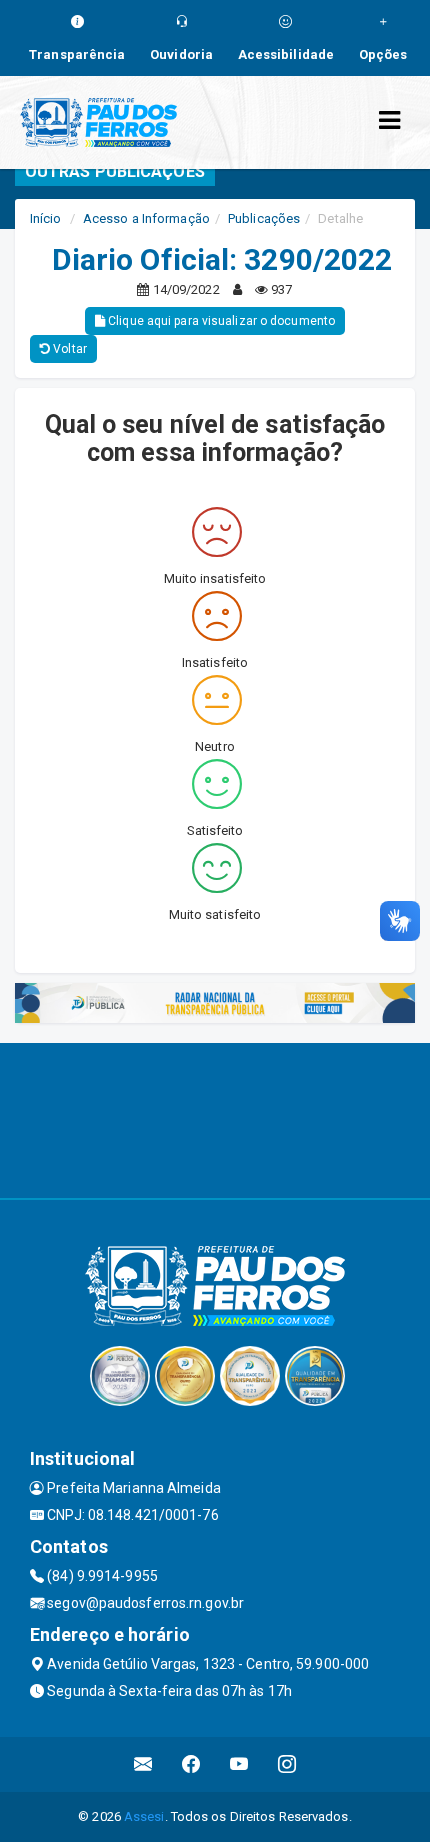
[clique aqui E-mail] (143, 1764)
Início (46, 218)
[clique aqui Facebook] (191, 1764)
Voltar (68, 349)
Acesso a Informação (146, 218)
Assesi (144, 1816)
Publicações (264, 218)
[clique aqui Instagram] (287, 1764)
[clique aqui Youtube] (239, 1764)
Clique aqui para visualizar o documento (220, 321)
